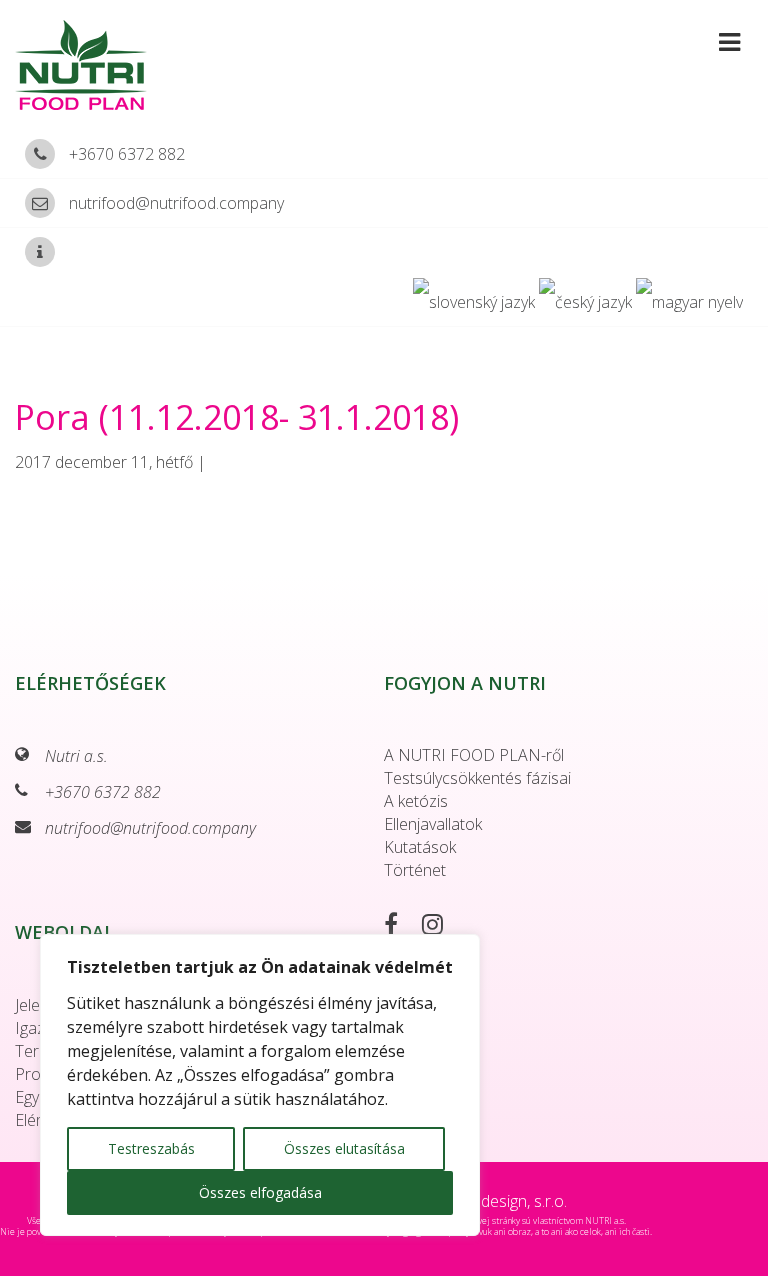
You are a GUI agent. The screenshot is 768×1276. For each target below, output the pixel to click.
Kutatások (420, 847)
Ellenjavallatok (433, 824)
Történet (415, 870)
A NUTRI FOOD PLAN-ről (474, 755)
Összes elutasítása (344, 1148)
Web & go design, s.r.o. (487, 1201)
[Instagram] (442, 927)
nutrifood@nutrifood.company (176, 203)
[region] (260, 1085)
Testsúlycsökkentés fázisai (477, 778)
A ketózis (416, 801)
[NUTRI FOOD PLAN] (162, 65)
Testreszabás (151, 1148)
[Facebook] (401, 927)
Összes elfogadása (260, 1192)
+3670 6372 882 (127, 154)
